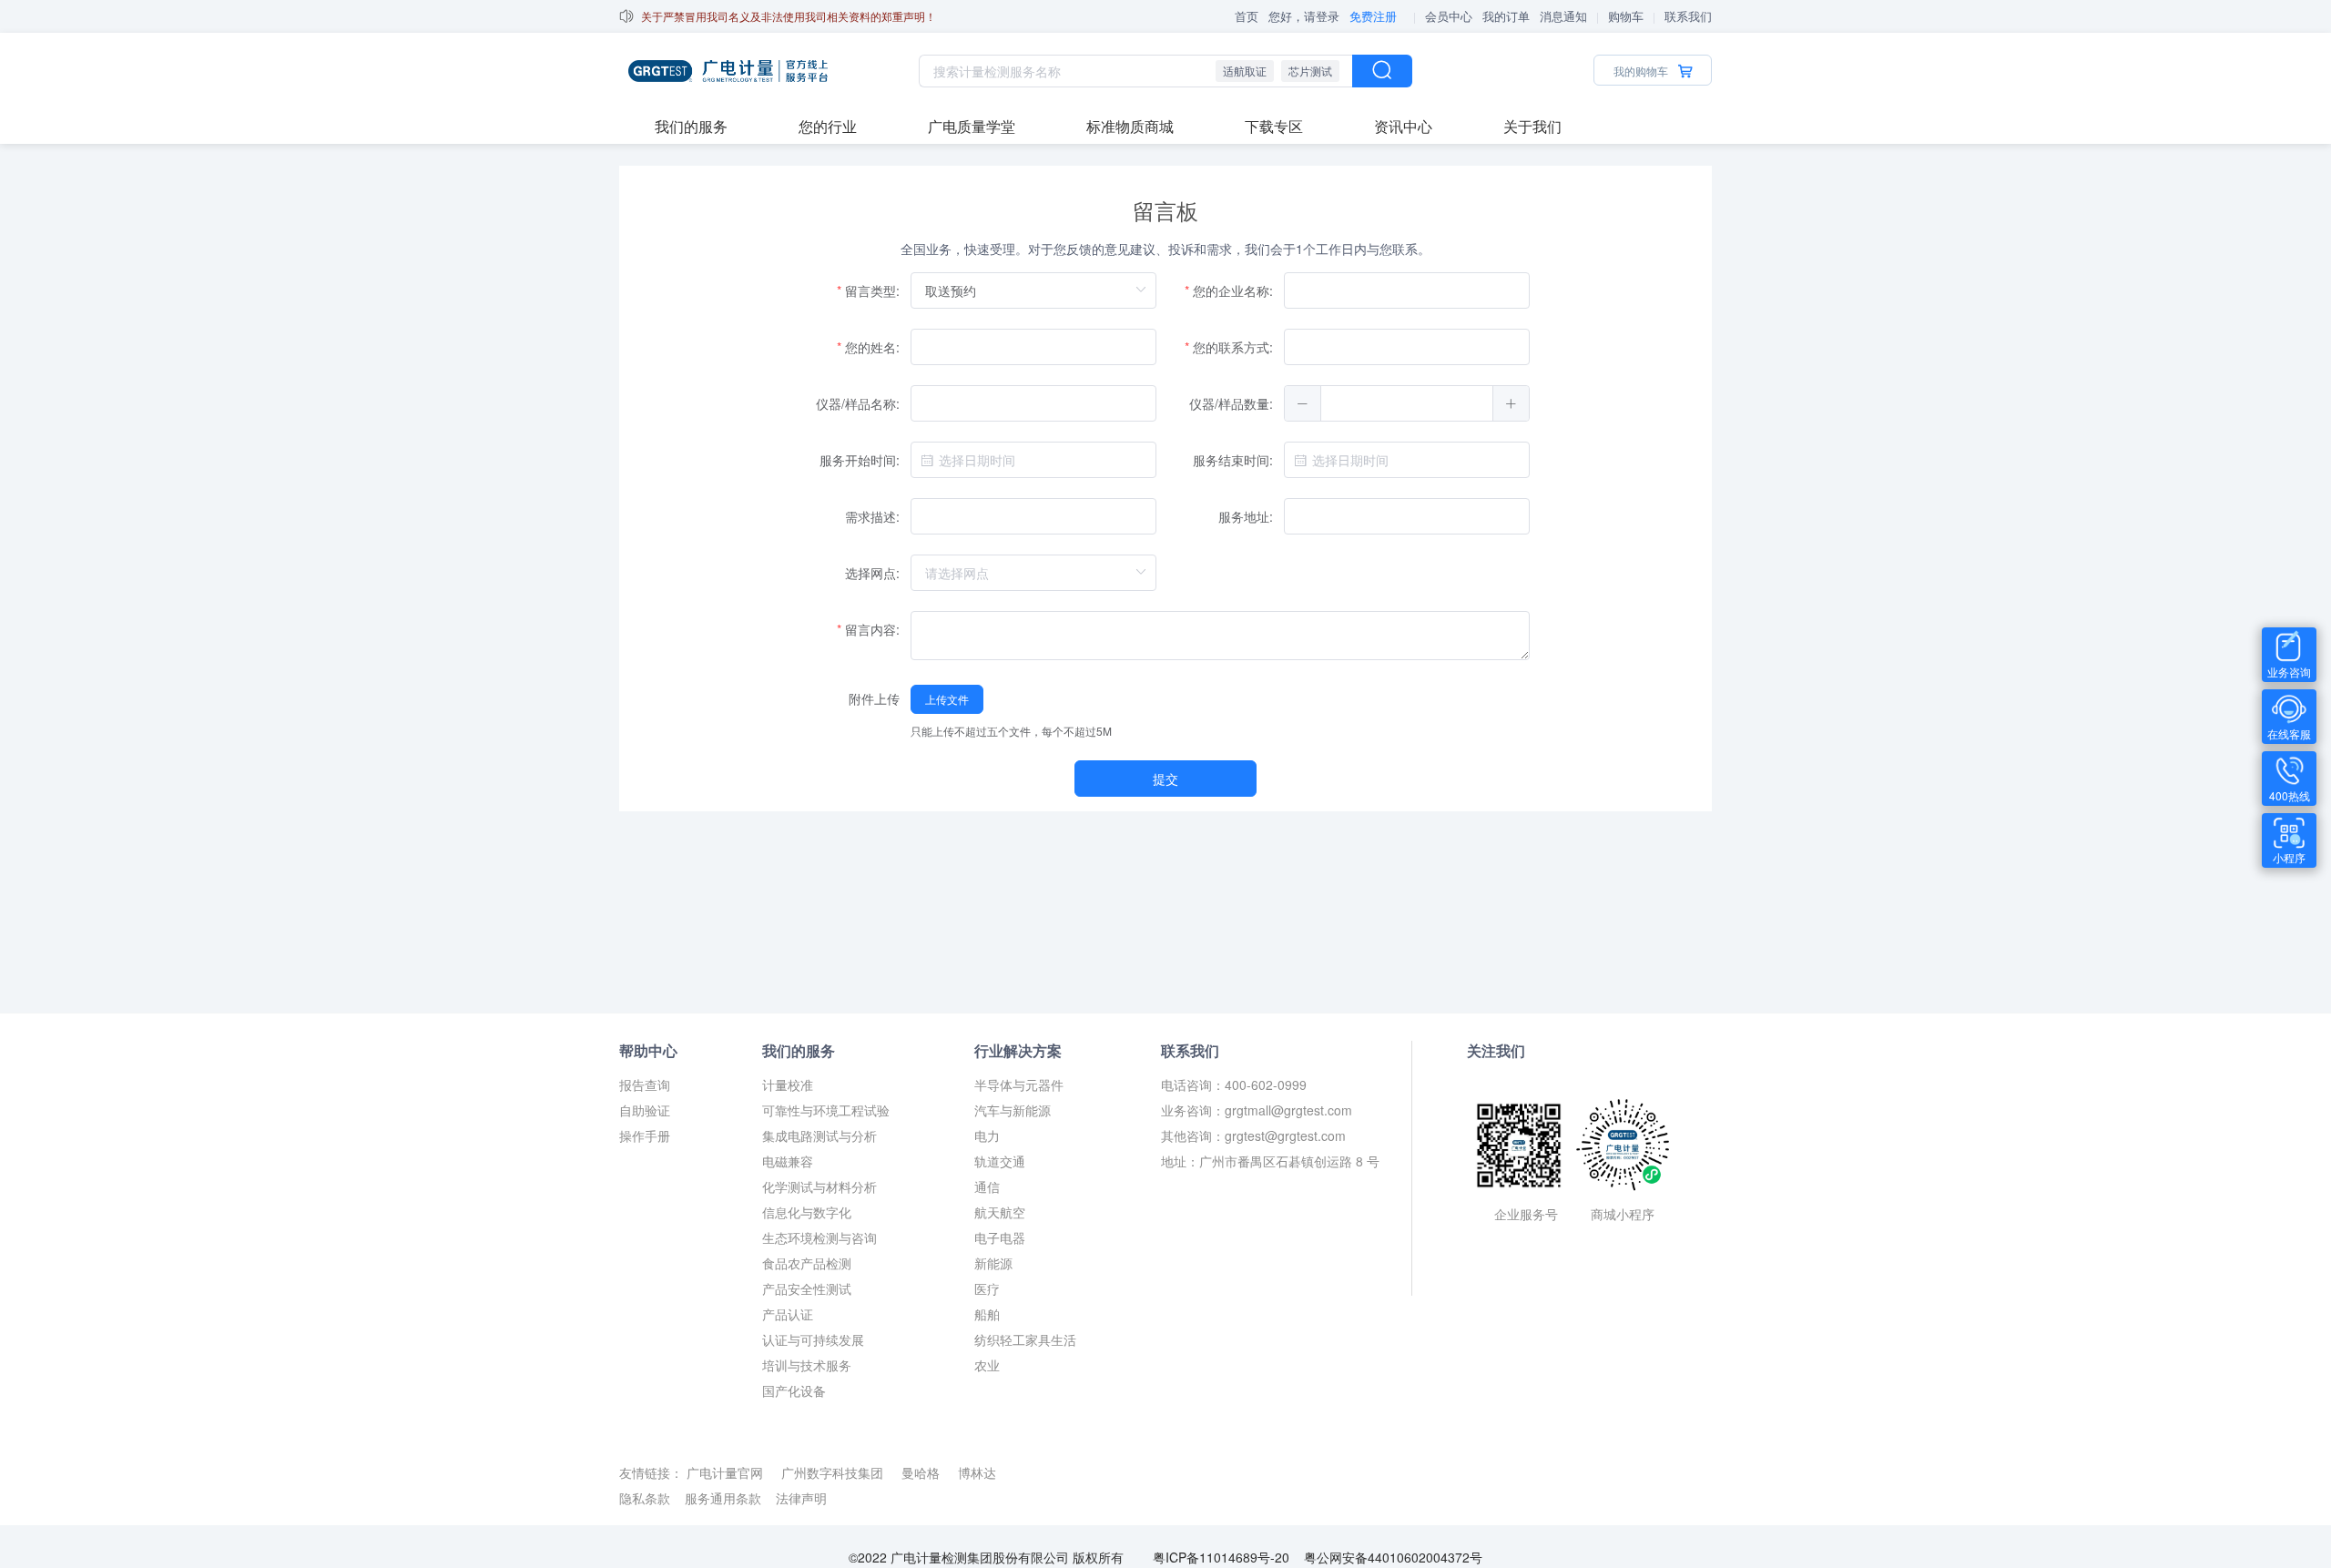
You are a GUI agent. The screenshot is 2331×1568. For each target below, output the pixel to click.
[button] (1303, 403)
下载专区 (1274, 126)
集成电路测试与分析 (819, 1135)
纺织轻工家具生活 (1025, 1339)
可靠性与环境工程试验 (826, 1110)
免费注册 (1373, 16)
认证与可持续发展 (813, 1339)
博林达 (977, 1472)
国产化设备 (794, 1390)
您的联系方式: (1233, 347)
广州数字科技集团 (834, 1472)
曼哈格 (922, 1472)
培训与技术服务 (807, 1365)
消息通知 (1563, 16)
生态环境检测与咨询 (819, 1237)
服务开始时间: (860, 460)
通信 (987, 1186)
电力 (987, 1135)
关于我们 (1532, 126)
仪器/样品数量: (1231, 403)
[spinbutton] (1407, 403)
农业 (987, 1365)
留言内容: (872, 629)
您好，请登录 (1304, 16)
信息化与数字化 (807, 1212)
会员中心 (1449, 16)
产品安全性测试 (807, 1288)
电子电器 (1000, 1237)
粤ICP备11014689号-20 (1217, 1557)
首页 (1247, 16)
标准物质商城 (1130, 126)
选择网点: (872, 573)
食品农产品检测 (807, 1263)
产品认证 (788, 1314)
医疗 (987, 1288)
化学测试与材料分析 (819, 1186)
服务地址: (1246, 516)
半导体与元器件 (1019, 1084)
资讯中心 (1403, 126)
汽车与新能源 (1013, 1110)
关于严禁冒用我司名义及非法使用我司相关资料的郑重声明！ (789, 16)
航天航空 (1000, 1212)
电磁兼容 (788, 1161)
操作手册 (645, 1135)
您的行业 (828, 126)
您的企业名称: (1233, 290)
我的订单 (1506, 16)
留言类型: (872, 290)
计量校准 (788, 1084)
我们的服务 (691, 126)
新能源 (993, 1263)
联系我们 (1688, 16)
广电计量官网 (727, 1472)
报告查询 (645, 1084)
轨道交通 (1000, 1161)
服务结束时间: (1233, 460)
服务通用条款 (723, 1498)
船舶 (987, 1314)
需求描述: (872, 516)
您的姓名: (872, 347)
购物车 (1626, 16)
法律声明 (801, 1498)
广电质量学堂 (972, 126)
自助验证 (645, 1110)
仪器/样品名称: (858, 403)
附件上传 (874, 698)
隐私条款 (645, 1498)
